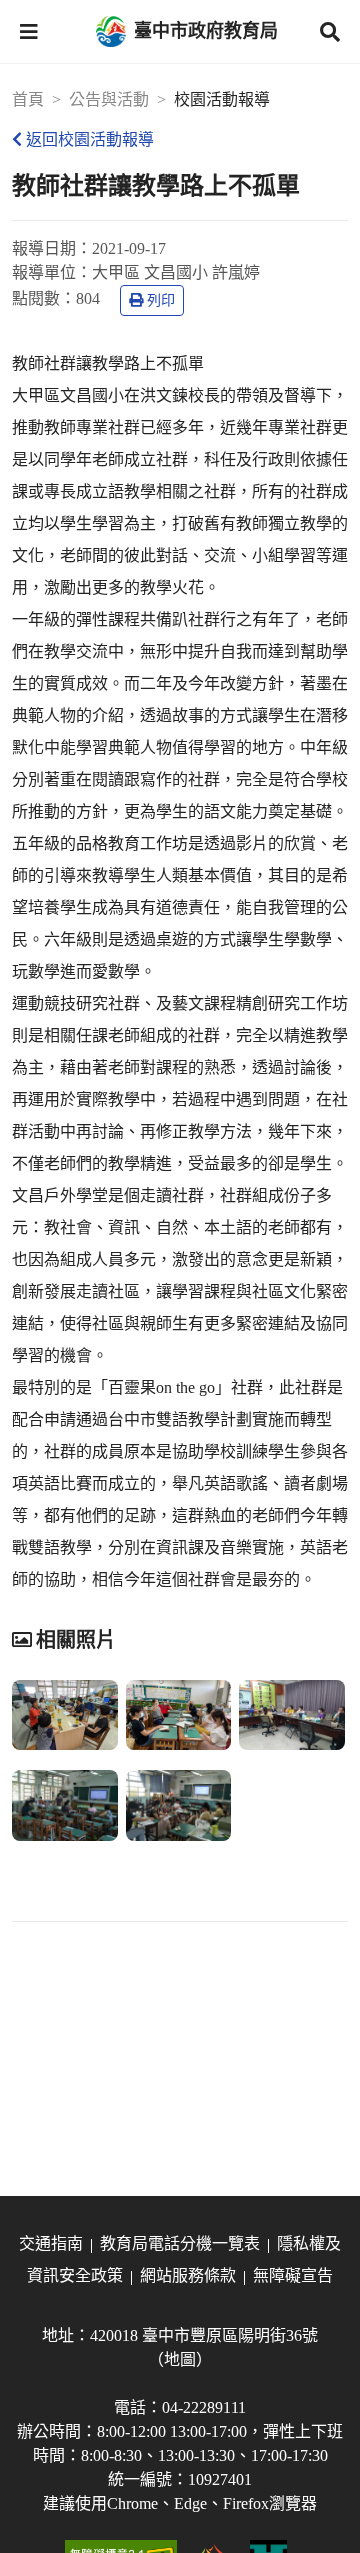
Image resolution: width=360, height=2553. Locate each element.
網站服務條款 (188, 2275)
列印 (161, 300)
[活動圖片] (65, 1715)
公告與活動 (109, 99)
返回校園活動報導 (90, 139)
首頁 (28, 99)
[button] (29, 32)
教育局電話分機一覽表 (180, 2243)
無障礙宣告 (293, 2275)
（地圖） (180, 2359)
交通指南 (51, 2243)
